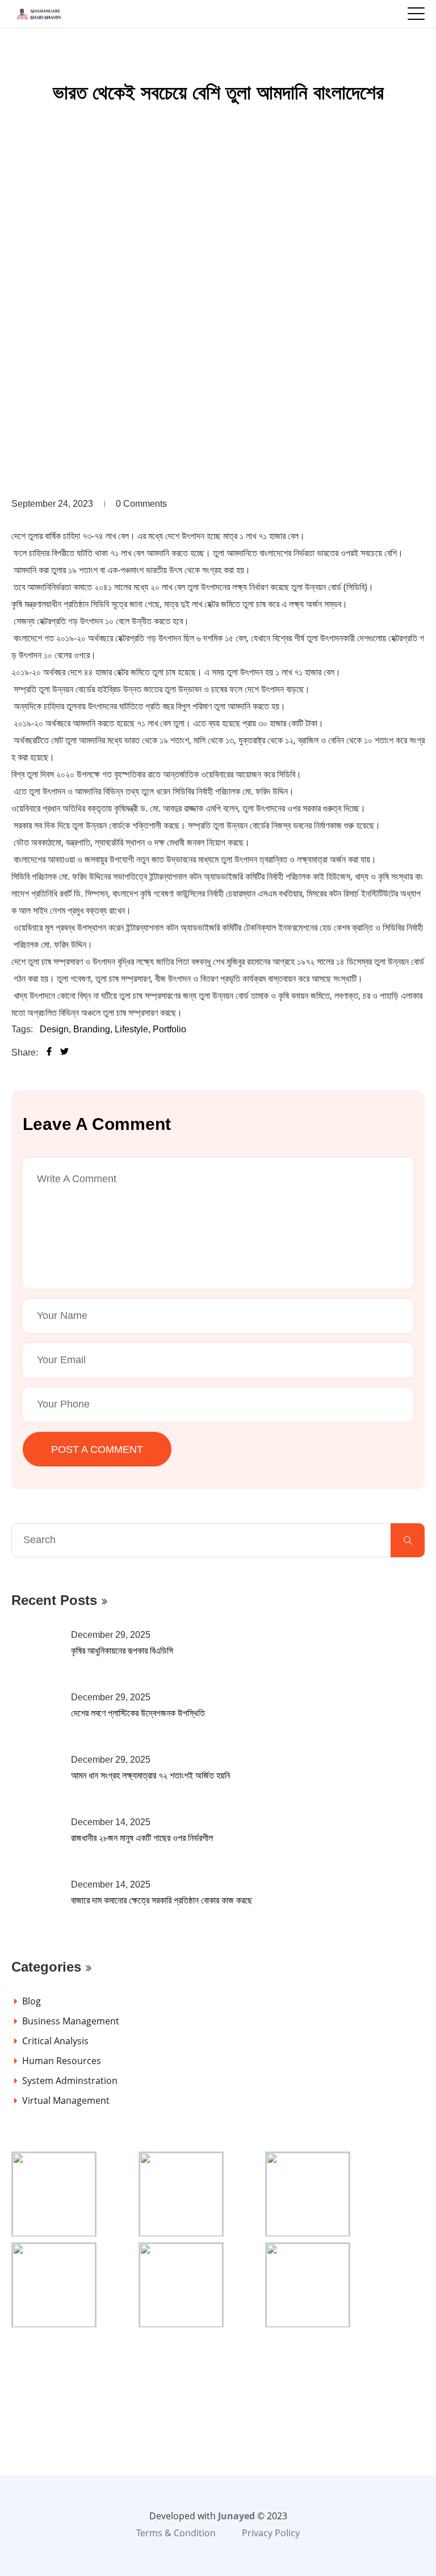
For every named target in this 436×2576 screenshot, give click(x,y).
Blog (32, 2001)
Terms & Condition (176, 2533)
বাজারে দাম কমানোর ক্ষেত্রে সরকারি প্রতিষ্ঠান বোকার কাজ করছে (162, 1900)
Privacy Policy (271, 2533)
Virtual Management (66, 2100)
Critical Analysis (55, 2041)
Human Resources (62, 2061)
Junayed (236, 2516)
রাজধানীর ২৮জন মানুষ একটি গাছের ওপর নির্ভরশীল (142, 1838)
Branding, (93, 1029)
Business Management (71, 2021)
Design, (55, 1029)
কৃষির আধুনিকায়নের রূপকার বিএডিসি (122, 1651)
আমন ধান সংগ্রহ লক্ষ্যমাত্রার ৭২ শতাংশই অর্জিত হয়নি (150, 1776)
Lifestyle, (133, 1029)
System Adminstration (70, 2081)
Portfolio (169, 1029)
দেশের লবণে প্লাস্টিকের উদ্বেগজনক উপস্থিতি (138, 1713)
